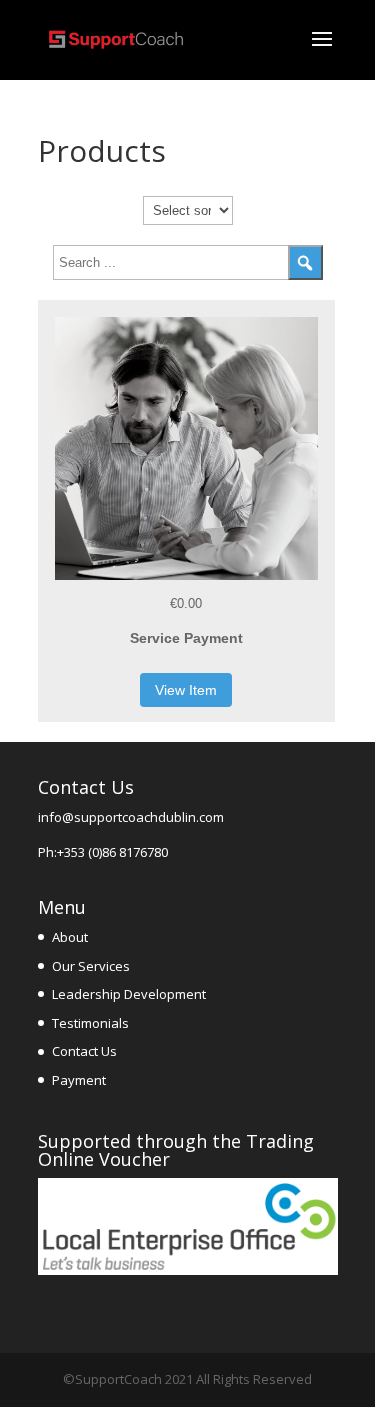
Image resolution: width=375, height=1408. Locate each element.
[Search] (305, 262)
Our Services (91, 966)
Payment (79, 1080)
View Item (186, 690)
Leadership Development (129, 994)
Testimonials (90, 1023)
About (70, 937)
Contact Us (84, 1051)
